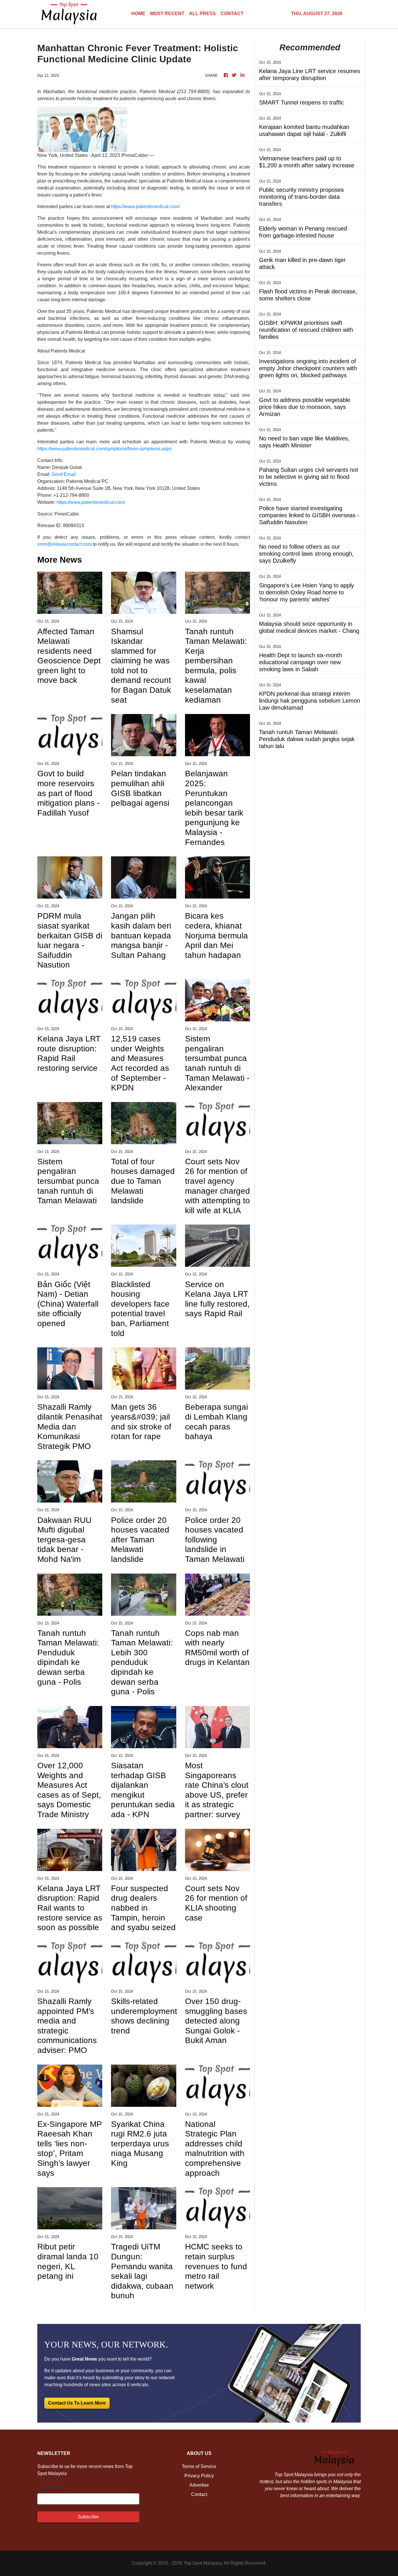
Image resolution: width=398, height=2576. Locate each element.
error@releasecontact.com (65, 544)
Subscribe (88, 2517)
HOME (138, 14)
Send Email (64, 474)
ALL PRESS (202, 14)
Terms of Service (199, 2466)
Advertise (199, 2485)
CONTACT (232, 14)
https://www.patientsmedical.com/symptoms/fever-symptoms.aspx (104, 449)
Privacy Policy (199, 2476)
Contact (199, 2494)
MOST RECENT (167, 14)
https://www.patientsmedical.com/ (145, 207)
